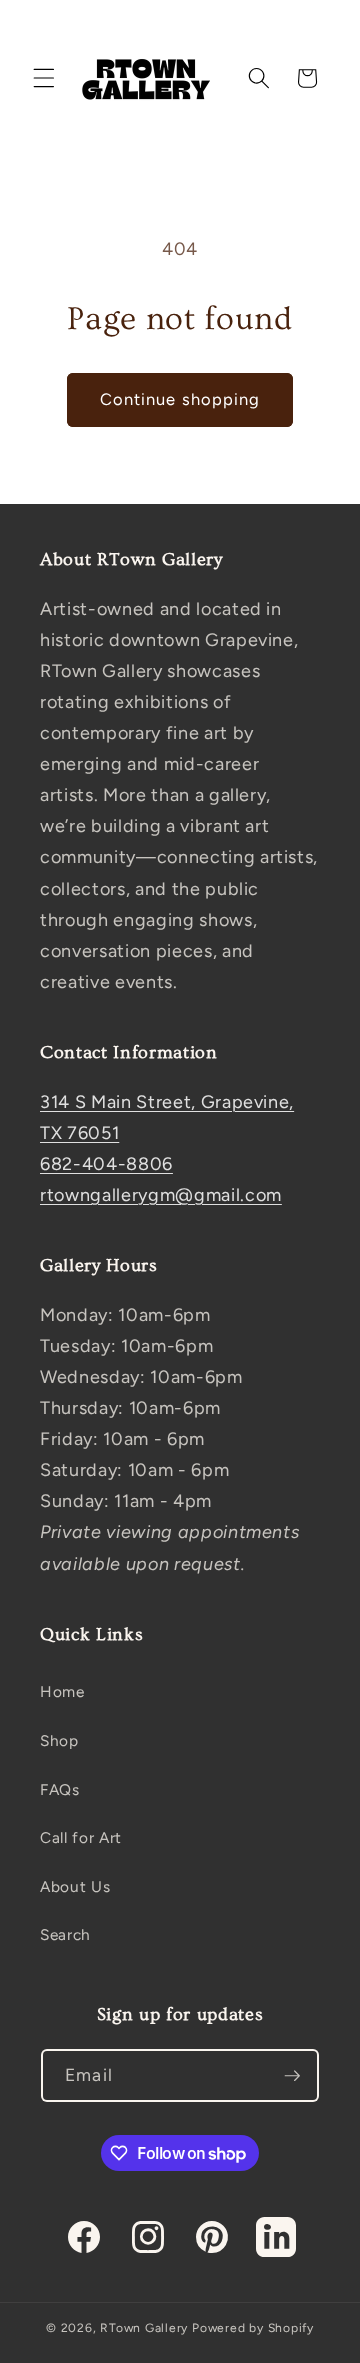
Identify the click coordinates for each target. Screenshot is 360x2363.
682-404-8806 (106, 1164)
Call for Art (81, 1837)
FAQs (60, 1789)
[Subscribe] (292, 2076)
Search (65, 1934)
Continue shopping (180, 399)
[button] (44, 78)
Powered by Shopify (253, 2328)
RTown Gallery (144, 2328)
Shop (59, 1740)
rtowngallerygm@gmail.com (161, 1195)
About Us (75, 1886)
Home (62, 1691)
